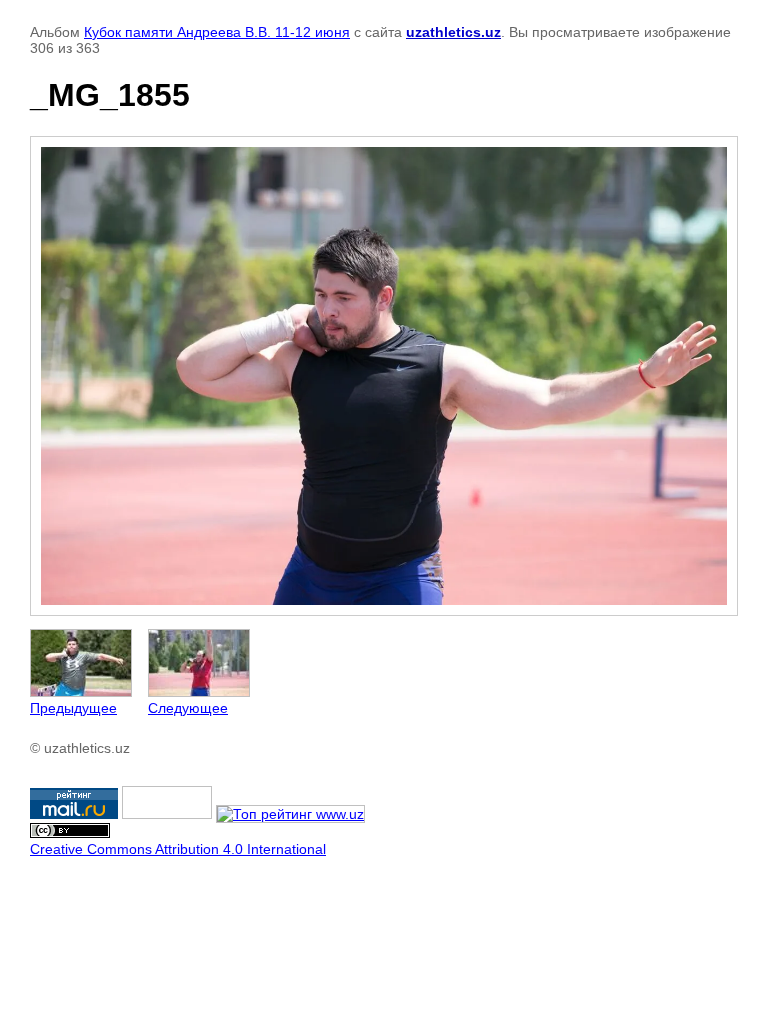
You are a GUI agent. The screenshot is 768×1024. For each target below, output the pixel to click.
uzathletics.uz (453, 32)
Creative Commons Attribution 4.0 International (178, 849)
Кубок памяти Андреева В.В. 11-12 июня (217, 32)
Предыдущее (73, 708)
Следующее (188, 708)
